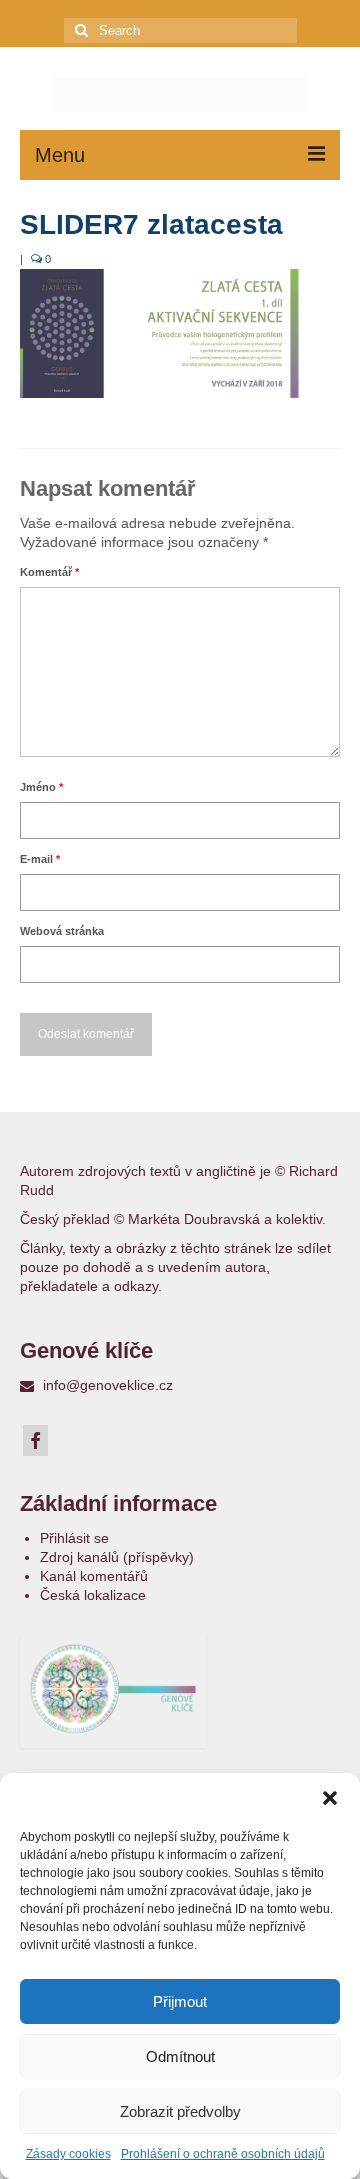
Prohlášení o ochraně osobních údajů (223, 2154)
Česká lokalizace (93, 1595)
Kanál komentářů (94, 1576)
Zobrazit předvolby (180, 2111)
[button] (330, 1798)
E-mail (40, 859)
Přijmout (180, 2001)
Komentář (49, 572)
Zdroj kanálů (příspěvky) (117, 1557)
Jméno (41, 787)
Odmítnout (180, 2056)
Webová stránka (62, 931)
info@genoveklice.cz (106, 1385)
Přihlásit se (74, 1538)
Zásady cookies (68, 2154)
